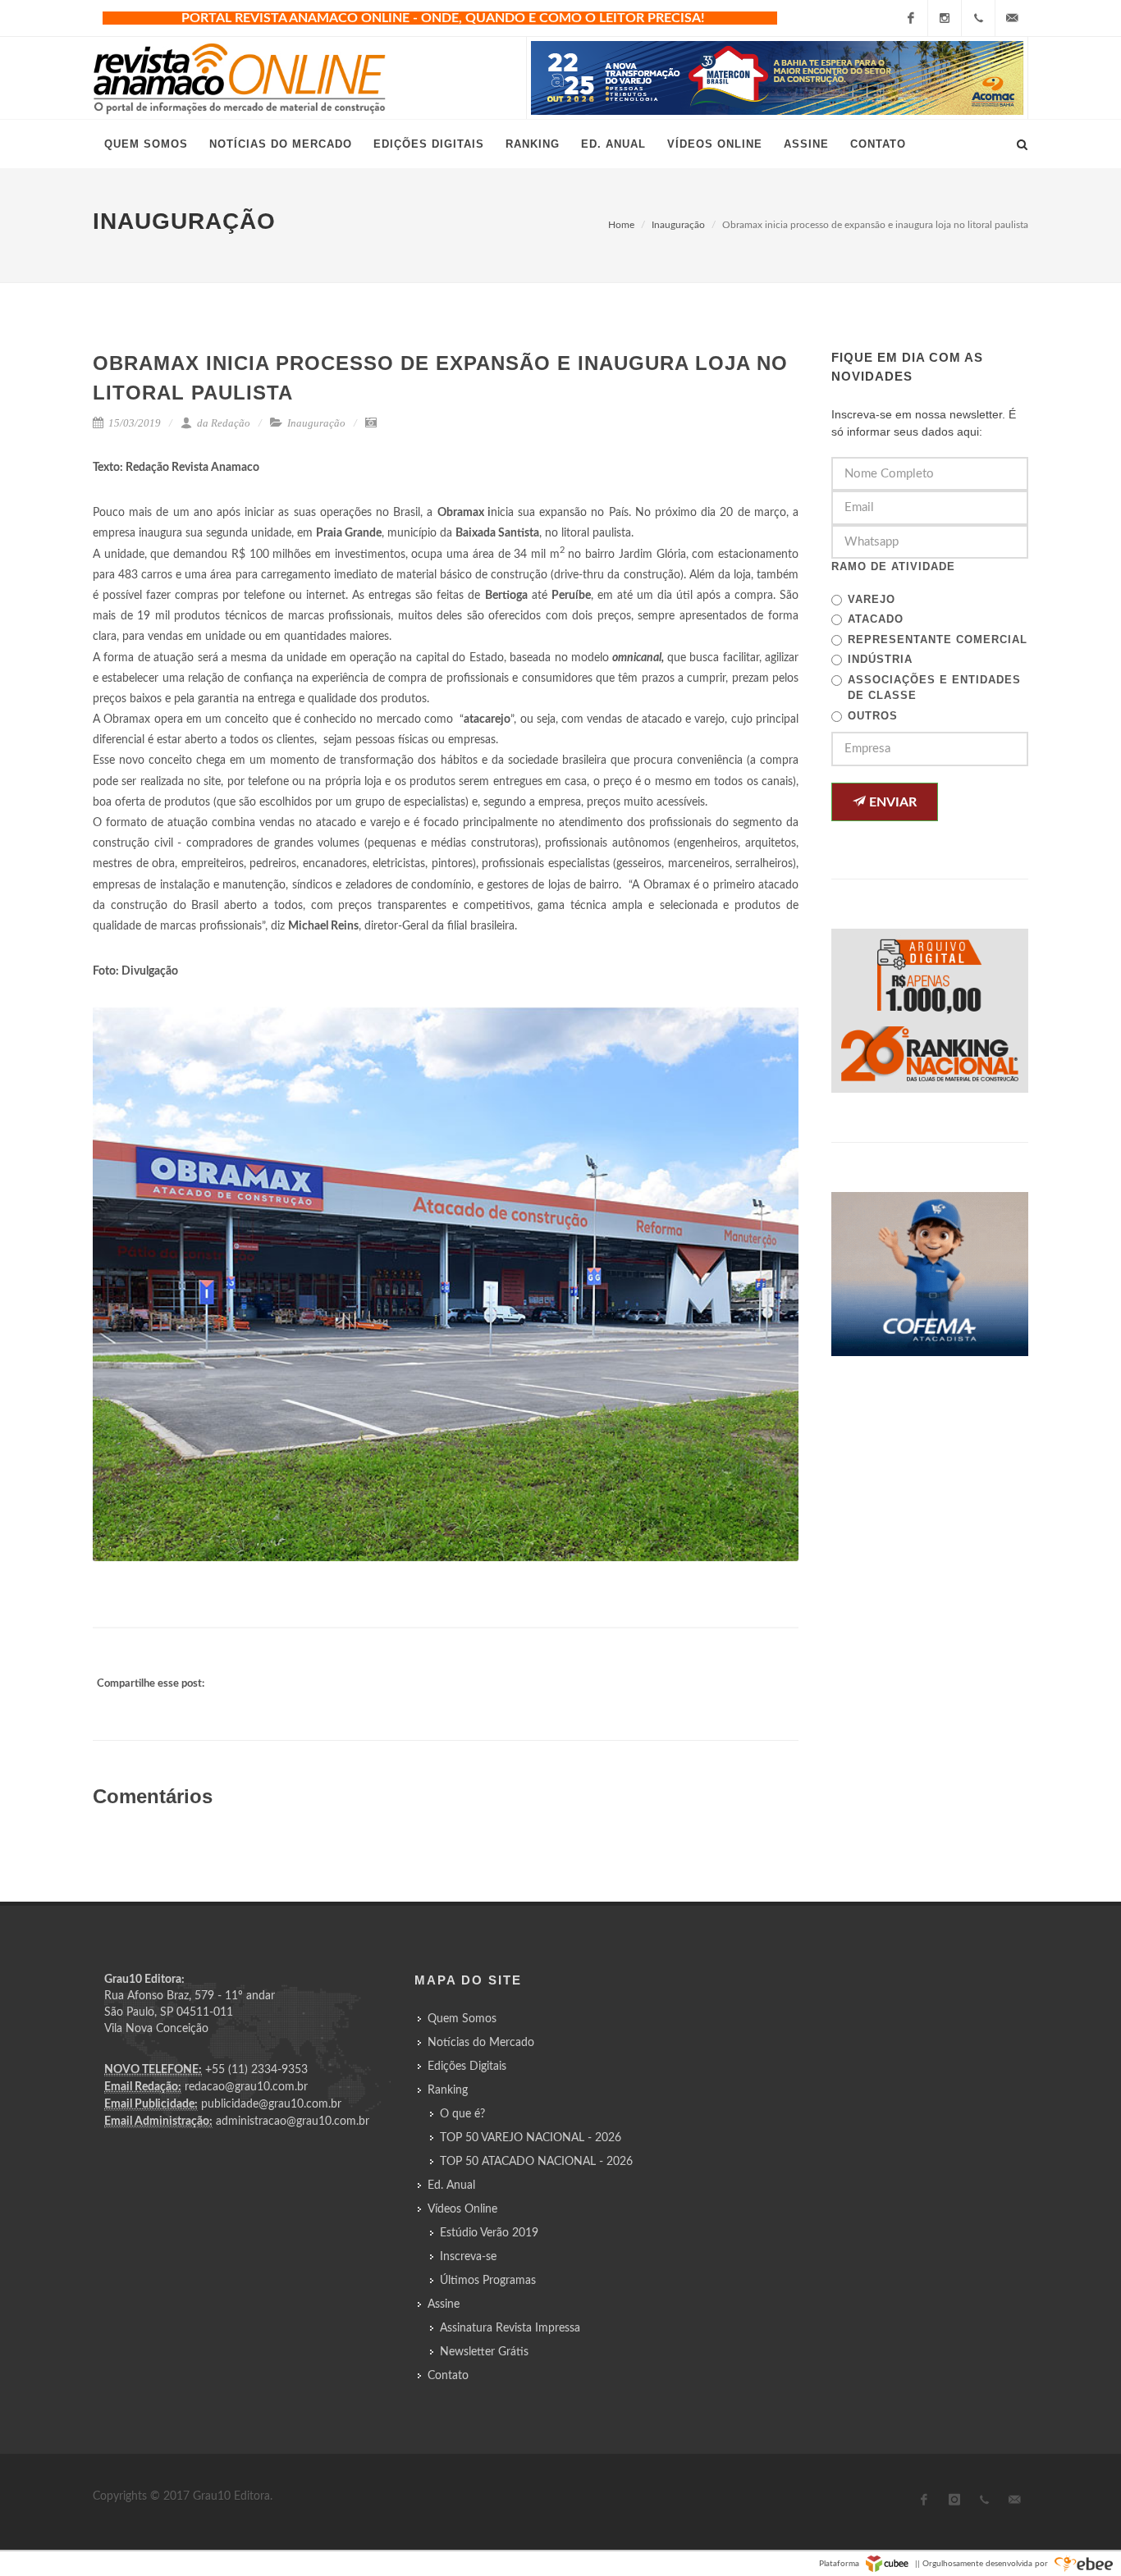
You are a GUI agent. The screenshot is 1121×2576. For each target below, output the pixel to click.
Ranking (448, 2090)
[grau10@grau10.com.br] (1012, 18)
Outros (873, 716)
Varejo (872, 599)
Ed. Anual (451, 2185)
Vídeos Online (462, 2209)
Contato (448, 2376)
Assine (444, 2304)
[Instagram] (945, 18)
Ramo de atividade (893, 566)
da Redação (222, 423)
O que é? (462, 2114)
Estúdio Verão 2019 (489, 2233)
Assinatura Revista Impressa (510, 2328)
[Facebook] (911, 18)
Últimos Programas (488, 2281)
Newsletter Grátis (484, 2352)
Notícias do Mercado (481, 2043)
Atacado (876, 619)
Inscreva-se (468, 2257)
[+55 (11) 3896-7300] (978, 18)
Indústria (880, 659)
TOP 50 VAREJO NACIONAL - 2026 (531, 2138)
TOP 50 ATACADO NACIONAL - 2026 (536, 2162)
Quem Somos (462, 2019)
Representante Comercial (938, 639)
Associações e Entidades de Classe (934, 688)
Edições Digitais (467, 2067)
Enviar (891, 802)
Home (621, 225)
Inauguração (678, 225)
